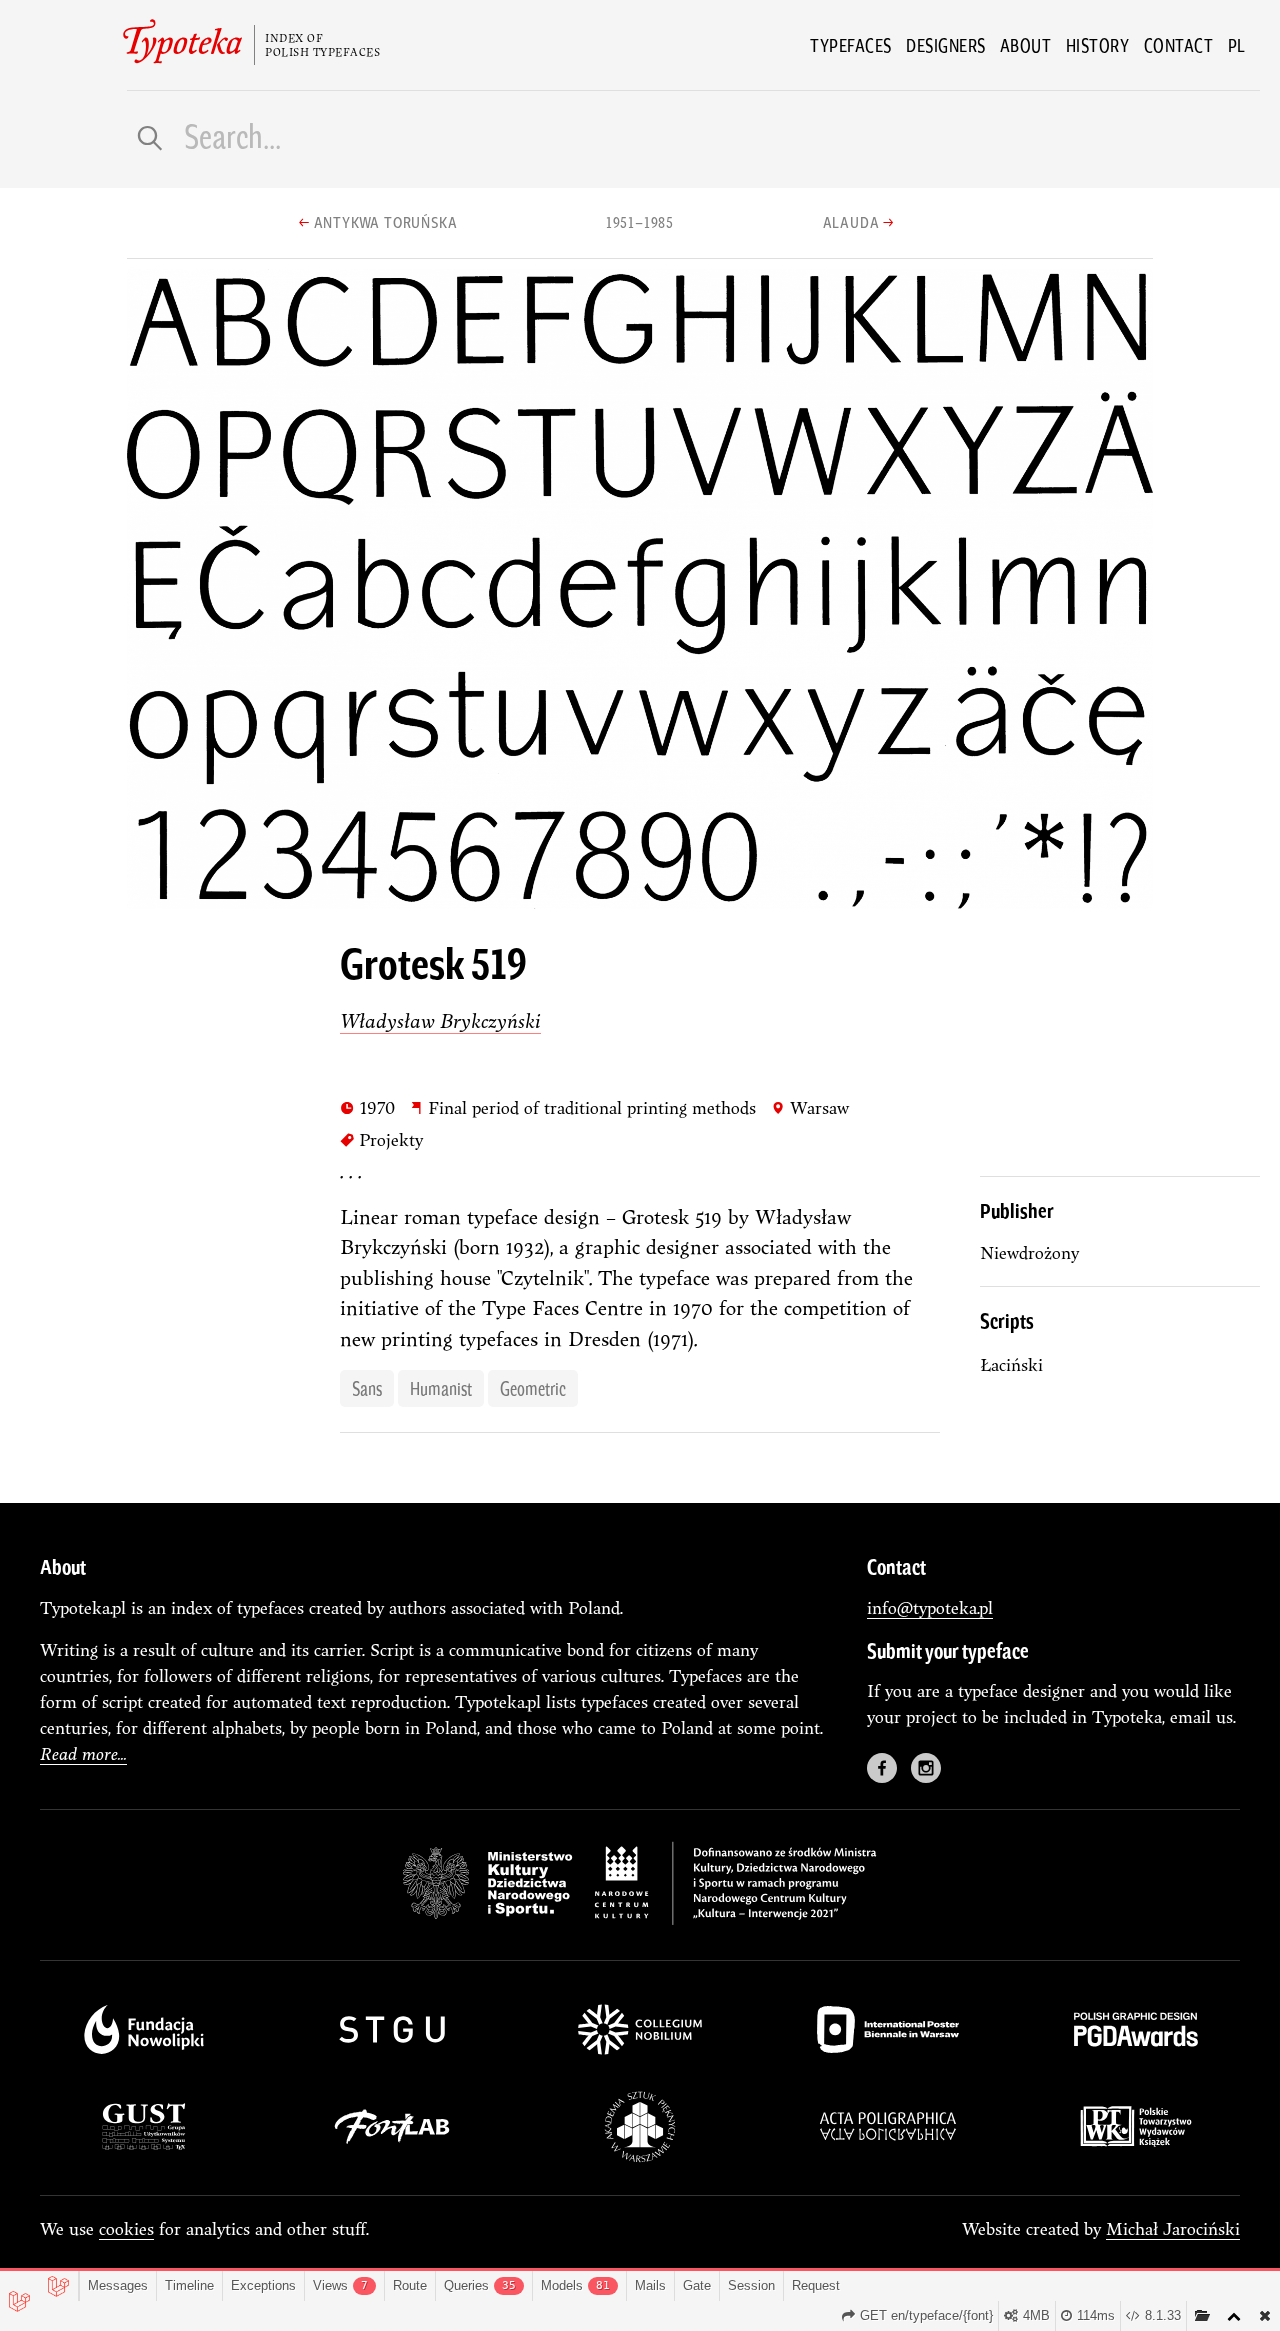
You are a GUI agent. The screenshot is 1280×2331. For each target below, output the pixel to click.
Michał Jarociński (1173, 2228)
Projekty (381, 1139)
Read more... (83, 1753)
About (1026, 45)
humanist (441, 1388)
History (1098, 45)
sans (367, 1388)
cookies (126, 2228)
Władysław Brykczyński (440, 1020)
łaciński (1011, 1364)
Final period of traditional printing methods (582, 1107)
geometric (533, 1388)
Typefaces (851, 45)
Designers (946, 45)
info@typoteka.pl (930, 1607)
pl (1237, 45)
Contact (1179, 45)
